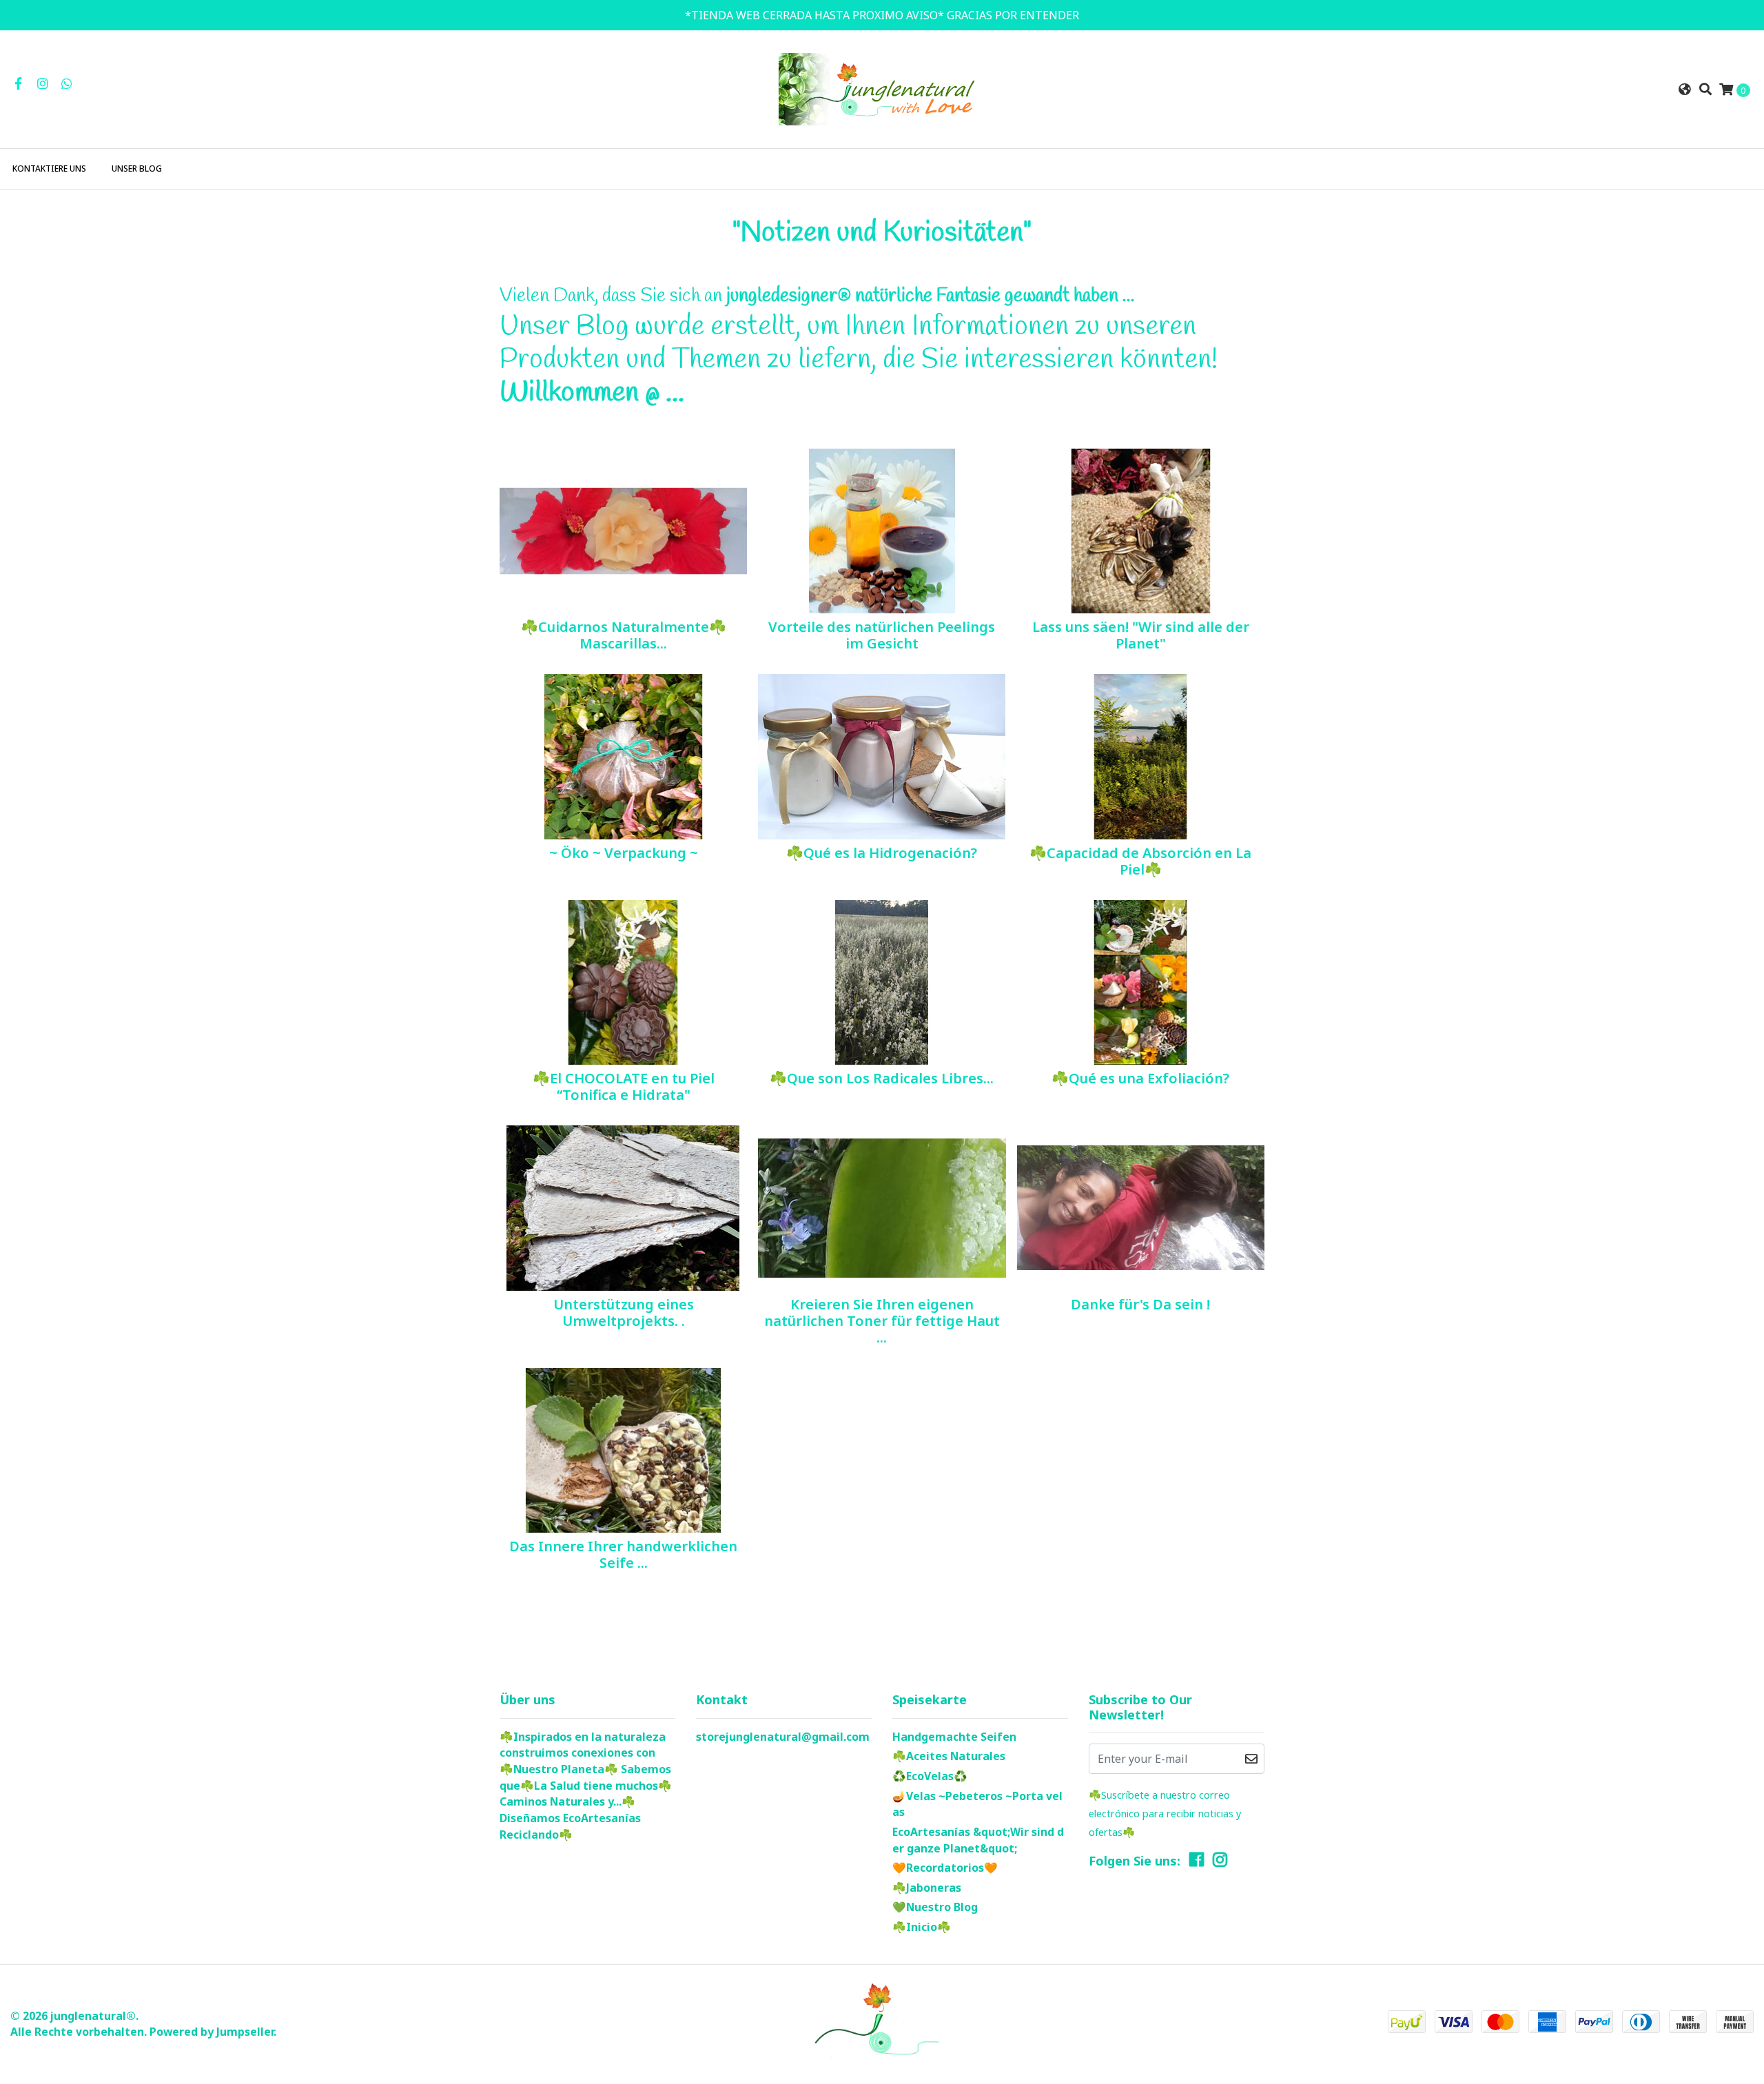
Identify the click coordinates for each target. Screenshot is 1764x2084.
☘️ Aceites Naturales (949, 1756)
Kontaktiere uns (49, 168)
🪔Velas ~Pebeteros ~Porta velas (977, 1804)
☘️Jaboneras (927, 1888)
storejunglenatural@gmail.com (783, 1737)
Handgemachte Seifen (954, 1737)
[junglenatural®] (882, 88)
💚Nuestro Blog (935, 1907)
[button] (1685, 89)
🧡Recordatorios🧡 (945, 1868)
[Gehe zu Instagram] (43, 83)
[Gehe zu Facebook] (18, 83)
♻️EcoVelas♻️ (930, 1776)
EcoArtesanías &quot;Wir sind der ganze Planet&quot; (978, 1840)
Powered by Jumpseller (212, 2032)
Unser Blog (137, 168)
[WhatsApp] (67, 83)
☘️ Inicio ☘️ (922, 1927)
